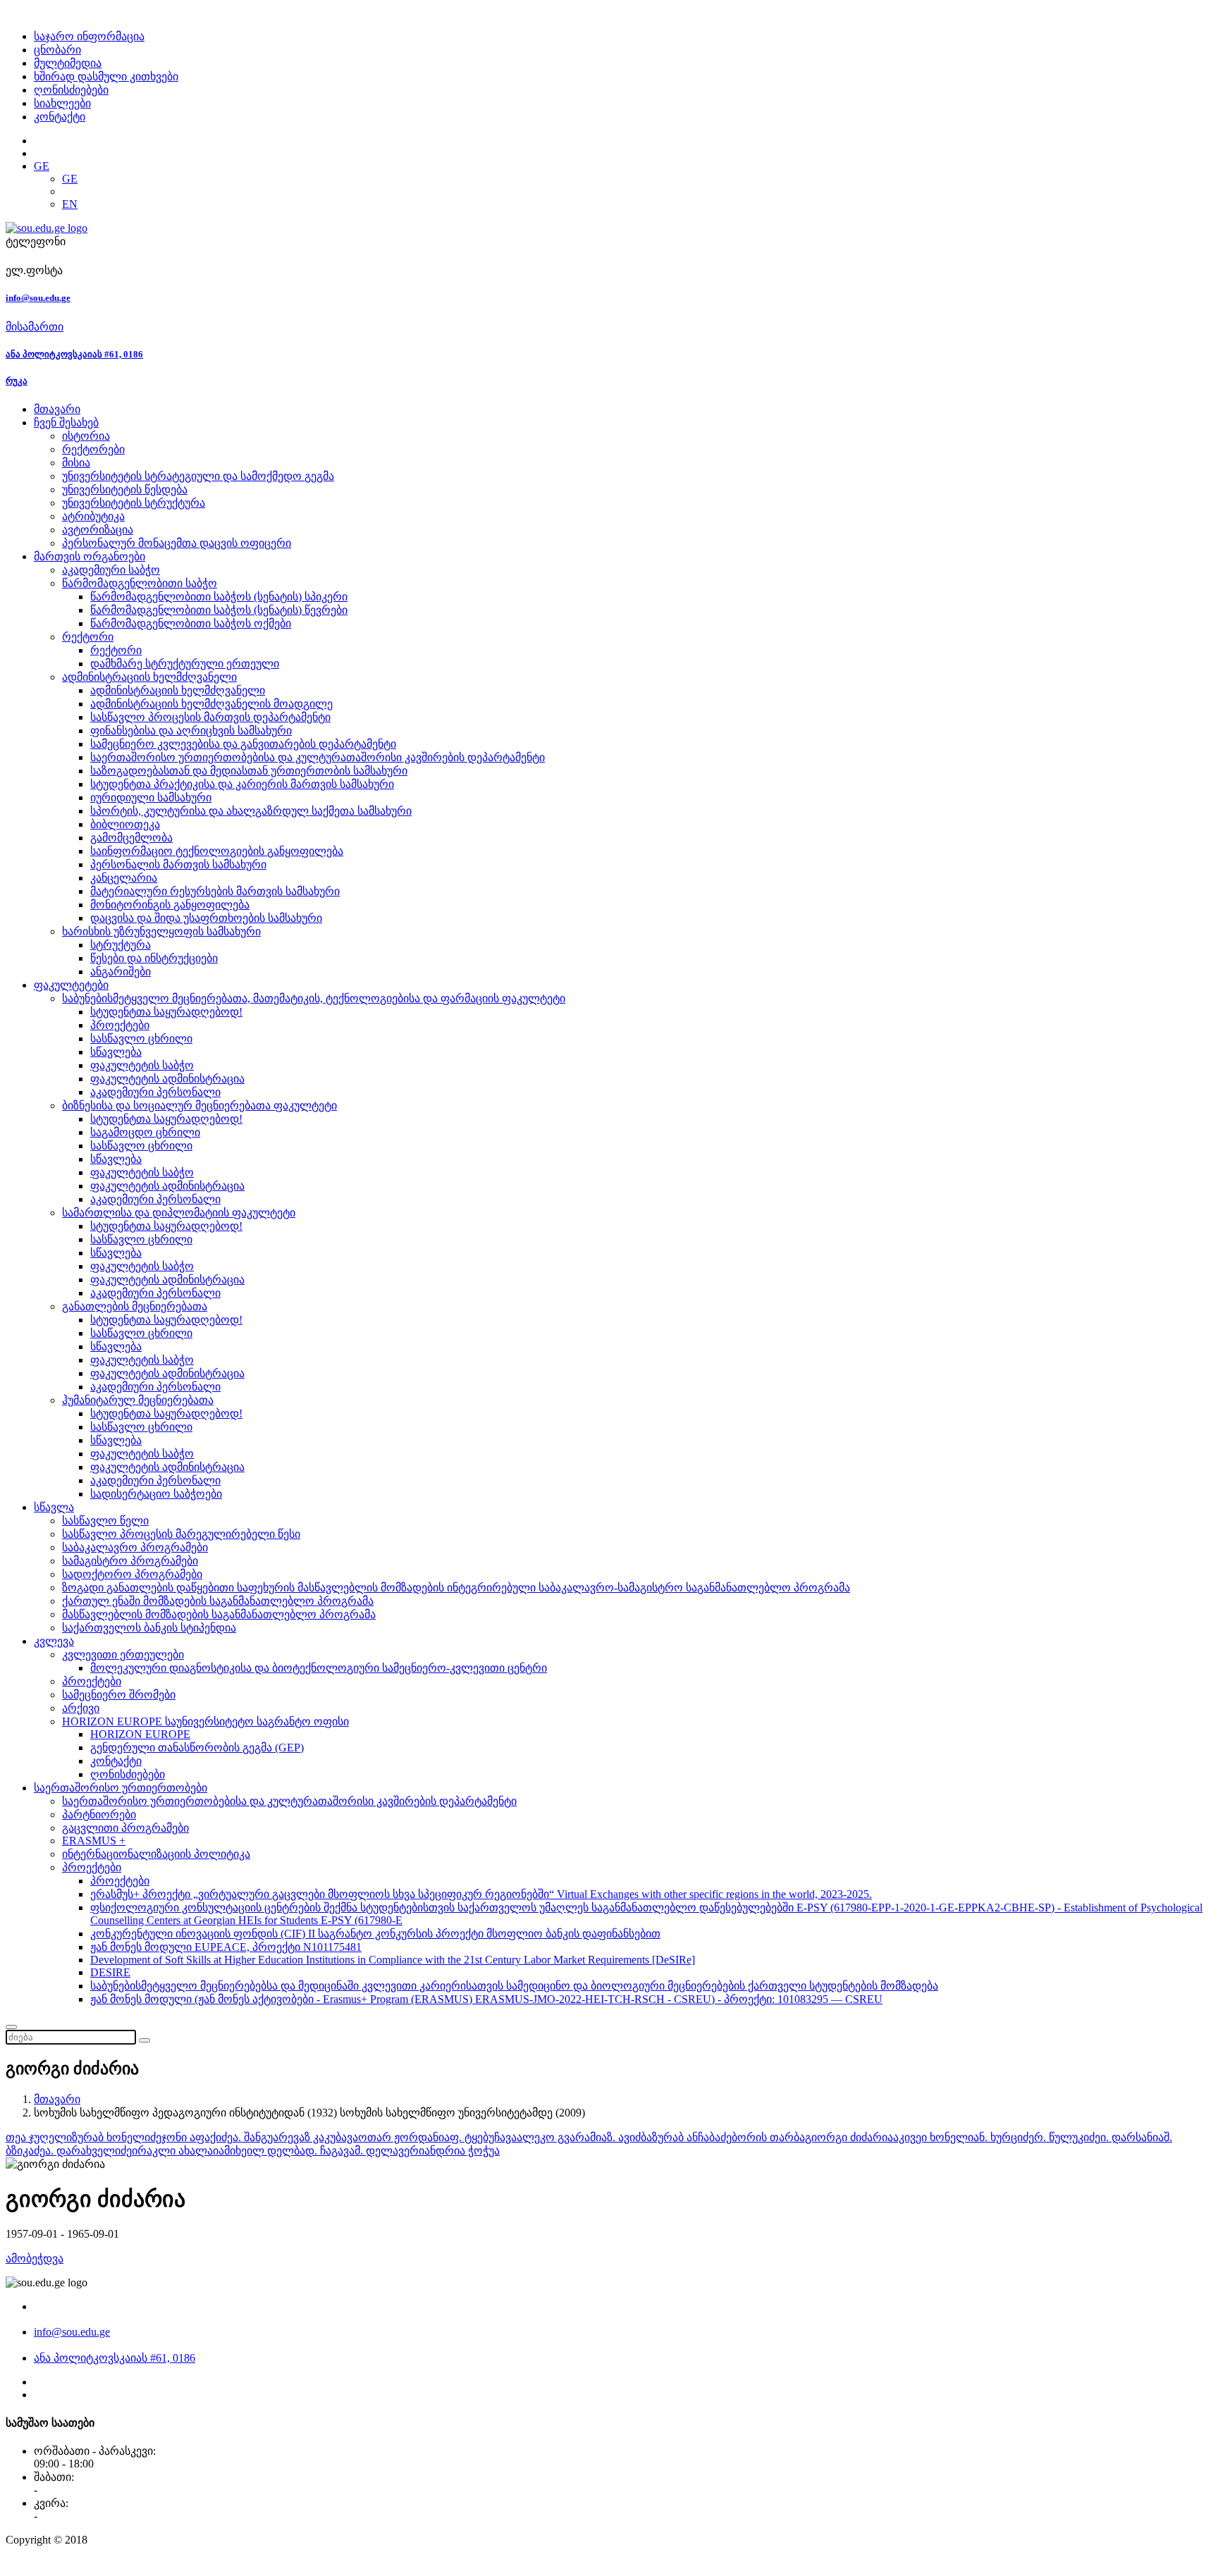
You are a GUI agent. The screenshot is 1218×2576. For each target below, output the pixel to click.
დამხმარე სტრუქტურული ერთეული (185, 664)
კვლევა (54, 1641)
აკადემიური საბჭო (111, 570)
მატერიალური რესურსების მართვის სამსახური (215, 891)
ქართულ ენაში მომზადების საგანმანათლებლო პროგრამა (218, 1601)
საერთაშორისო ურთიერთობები (121, 1788)
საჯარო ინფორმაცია (89, 36)
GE (70, 179)
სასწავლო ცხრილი (141, 1039)
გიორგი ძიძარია (849, 2137)
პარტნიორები (99, 1814)
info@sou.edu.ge (38, 298)
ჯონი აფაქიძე (197, 2137)
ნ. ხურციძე (1007, 2137)
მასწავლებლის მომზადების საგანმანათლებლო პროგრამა (219, 1614)
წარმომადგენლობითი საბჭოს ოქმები (191, 623)
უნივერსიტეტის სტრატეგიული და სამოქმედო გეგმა (198, 476)
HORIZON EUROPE (140, 1734)
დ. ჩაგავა (330, 2151)
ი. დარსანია (1132, 2137)
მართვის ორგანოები (90, 556)
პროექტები (120, 1025)
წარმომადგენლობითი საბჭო (140, 583)
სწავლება (116, 1052)
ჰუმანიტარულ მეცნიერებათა (138, 1400)
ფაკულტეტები (71, 985)
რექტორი (88, 637)
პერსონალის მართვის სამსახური (178, 864)
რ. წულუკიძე (1067, 2137)
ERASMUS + (94, 1841)
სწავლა (54, 1507)
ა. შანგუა (256, 2137)
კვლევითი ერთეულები (123, 1654)
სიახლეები (62, 103)
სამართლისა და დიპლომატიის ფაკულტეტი (179, 1213)
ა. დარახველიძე (88, 2151)
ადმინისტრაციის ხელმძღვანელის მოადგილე (211, 704)
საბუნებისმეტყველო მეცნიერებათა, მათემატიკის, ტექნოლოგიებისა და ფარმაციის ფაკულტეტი (314, 998)
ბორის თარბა (768, 2137)
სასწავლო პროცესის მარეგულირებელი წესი (181, 1534)
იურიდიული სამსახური (151, 797)
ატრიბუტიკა (93, 516)
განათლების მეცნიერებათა (135, 1306)
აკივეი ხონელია (936, 2137)
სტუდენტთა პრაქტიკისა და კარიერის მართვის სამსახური (242, 784)
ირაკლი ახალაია (178, 2151)
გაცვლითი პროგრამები (125, 1828)
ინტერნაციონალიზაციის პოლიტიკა (156, 1854)
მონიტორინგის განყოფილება (170, 905)
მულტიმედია (68, 63)
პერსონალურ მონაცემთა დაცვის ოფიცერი (177, 543)
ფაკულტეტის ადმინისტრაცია (167, 1079)
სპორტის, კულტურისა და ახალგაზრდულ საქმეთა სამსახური (251, 811)
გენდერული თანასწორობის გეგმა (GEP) (197, 1748)
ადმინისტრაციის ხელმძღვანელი (149, 677)
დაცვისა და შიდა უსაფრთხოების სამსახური (206, 918)
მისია (76, 463)
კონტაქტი (60, 117)
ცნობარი (57, 50)
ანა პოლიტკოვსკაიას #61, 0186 (74, 354)
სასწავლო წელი (105, 1521)
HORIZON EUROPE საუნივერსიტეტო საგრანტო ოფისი (205, 1721)
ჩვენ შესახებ (66, 423)
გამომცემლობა (131, 838)
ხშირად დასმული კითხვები (106, 76)
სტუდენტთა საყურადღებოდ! (166, 1012)
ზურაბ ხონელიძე (117, 2137)
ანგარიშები (121, 972)
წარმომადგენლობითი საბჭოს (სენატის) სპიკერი (219, 597)
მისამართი (35, 327)
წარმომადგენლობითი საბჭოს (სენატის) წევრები (219, 610)
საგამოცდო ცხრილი (145, 1132)
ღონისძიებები (71, 90)
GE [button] (42, 166)
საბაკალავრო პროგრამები (135, 1547)
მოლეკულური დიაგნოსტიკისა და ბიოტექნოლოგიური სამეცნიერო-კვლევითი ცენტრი (319, 1668)
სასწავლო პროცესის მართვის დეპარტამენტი (210, 717)
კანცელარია (124, 878)
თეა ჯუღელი (39, 2137)
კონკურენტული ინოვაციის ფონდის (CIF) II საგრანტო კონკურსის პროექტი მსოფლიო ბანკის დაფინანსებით (375, 1934)
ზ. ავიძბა (629, 2137)
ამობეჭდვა (35, 2258)
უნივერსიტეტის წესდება (125, 489)
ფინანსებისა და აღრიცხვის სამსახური (191, 731)
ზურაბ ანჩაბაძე (692, 2137)
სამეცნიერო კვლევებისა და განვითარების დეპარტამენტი (243, 744)
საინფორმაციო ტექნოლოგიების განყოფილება (217, 851)
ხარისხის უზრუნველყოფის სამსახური (161, 931)
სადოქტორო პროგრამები (132, 1574)
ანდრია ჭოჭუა (462, 2151)
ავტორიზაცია (98, 530)
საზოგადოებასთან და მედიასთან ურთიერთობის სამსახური (249, 771)
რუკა (17, 381)
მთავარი (57, 409)
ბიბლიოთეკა (125, 824)
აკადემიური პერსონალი (155, 1092)
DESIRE (110, 1972)
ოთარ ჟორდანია (404, 2137)
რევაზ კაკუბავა (318, 2137)
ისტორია (86, 436)
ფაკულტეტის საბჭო (142, 1065)
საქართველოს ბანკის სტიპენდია (149, 1628)
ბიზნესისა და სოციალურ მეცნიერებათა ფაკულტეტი (199, 1105)
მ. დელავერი (389, 2151)
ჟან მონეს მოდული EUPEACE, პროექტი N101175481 (226, 1947)
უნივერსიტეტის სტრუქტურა (134, 503)
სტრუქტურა (121, 945)
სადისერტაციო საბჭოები (156, 1494)
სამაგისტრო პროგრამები (130, 1561)
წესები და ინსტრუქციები (154, 958)
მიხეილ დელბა (265, 2151)
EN (70, 204)
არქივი (81, 1708)
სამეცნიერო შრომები (119, 1695)
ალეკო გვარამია (562, 2137)
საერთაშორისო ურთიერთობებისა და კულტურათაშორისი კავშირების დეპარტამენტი (318, 757)
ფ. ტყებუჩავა (483, 2137)
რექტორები (93, 449)
